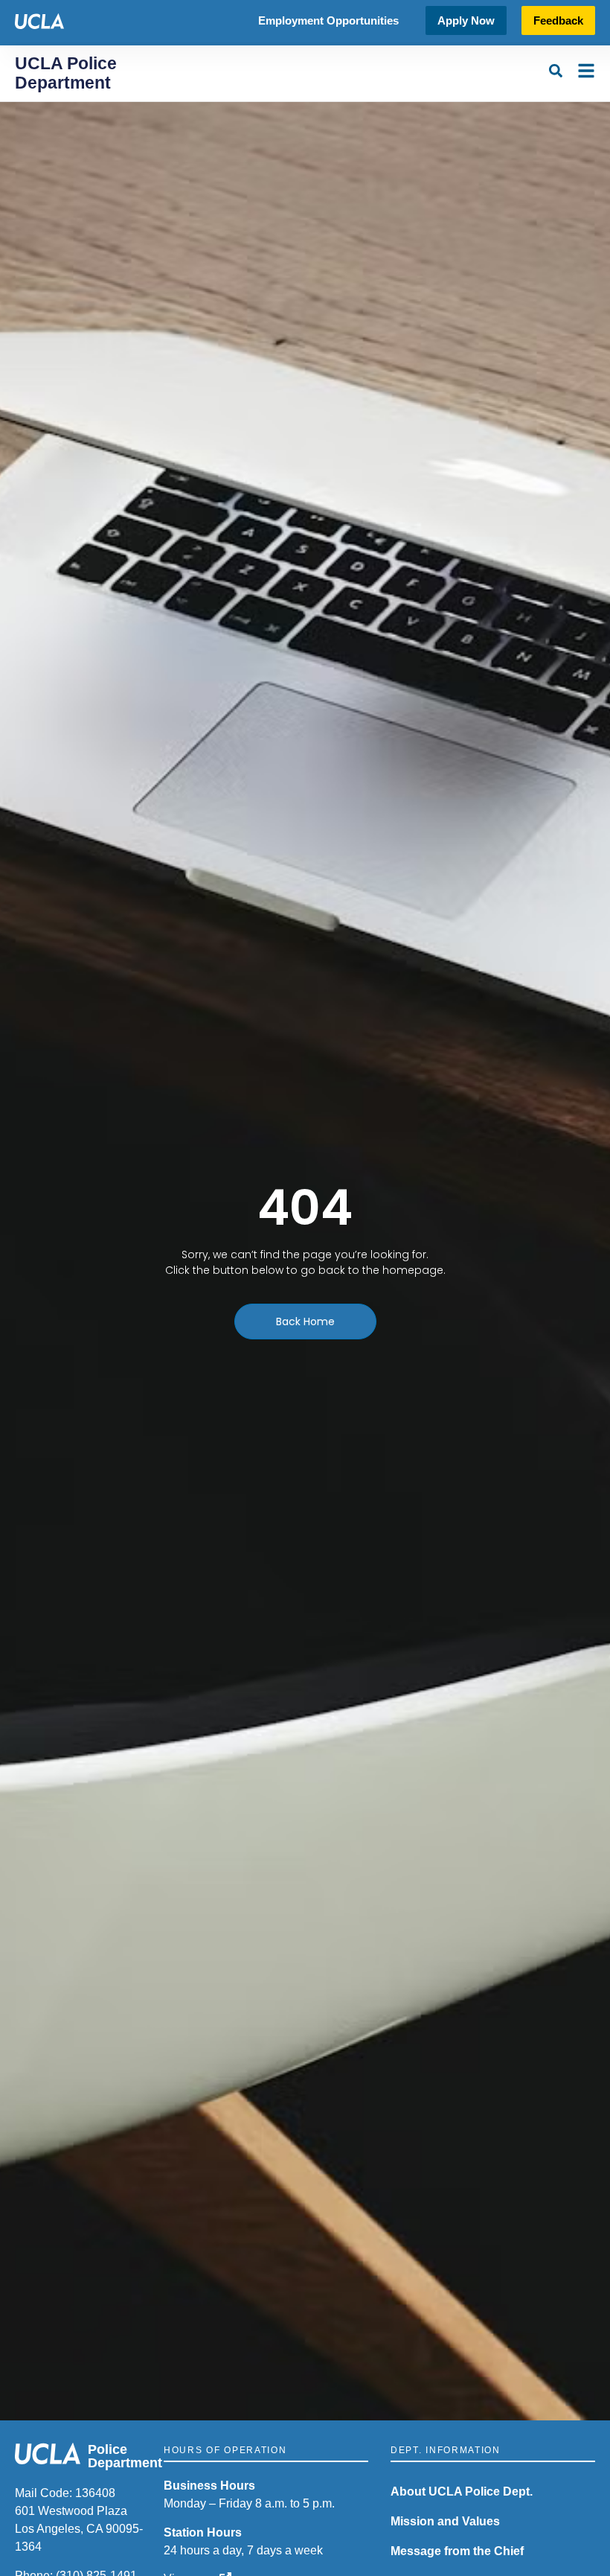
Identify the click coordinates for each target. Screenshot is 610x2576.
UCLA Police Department (66, 73)
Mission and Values (445, 2521)
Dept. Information (446, 2450)
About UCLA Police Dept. (462, 2491)
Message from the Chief (457, 2551)
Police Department (125, 2456)
